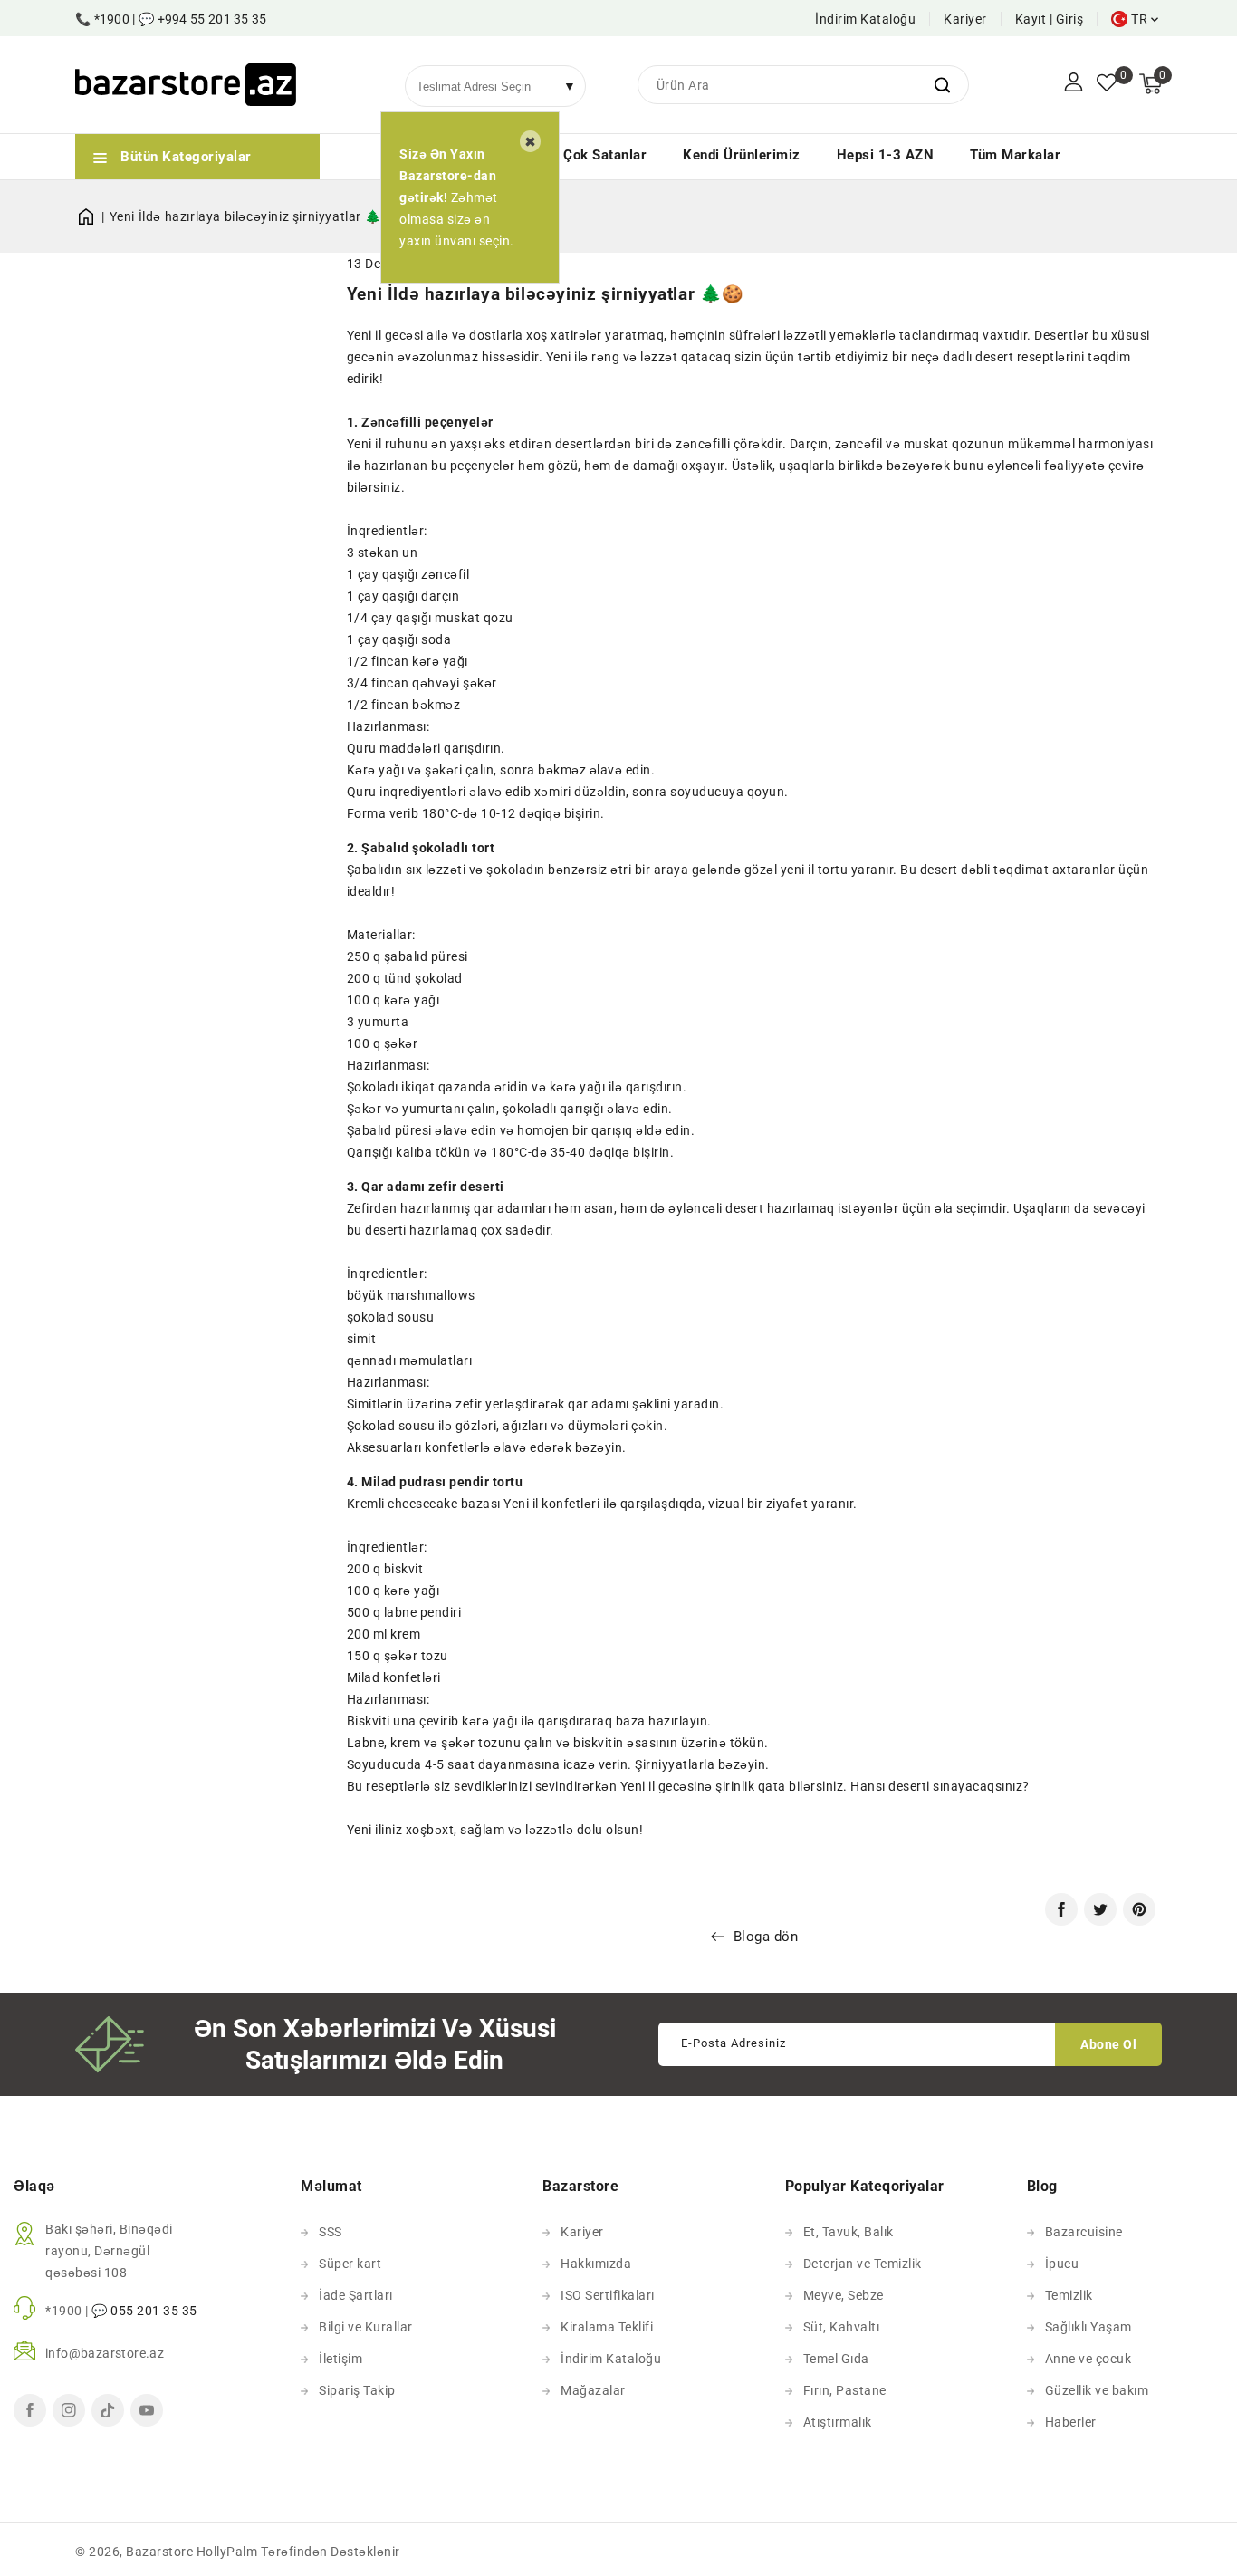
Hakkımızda (596, 2264)
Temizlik (1069, 2295)
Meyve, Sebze (844, 2295)
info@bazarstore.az (105, 2353)
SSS (331, 2232)
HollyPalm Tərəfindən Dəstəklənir (298, 2552)
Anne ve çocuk (1088, 2359)
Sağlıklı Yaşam (1088, 2327)
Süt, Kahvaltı (842, 2327)
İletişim (340, 2359)
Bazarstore (159, 2552)
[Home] (92, 216)
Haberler (1071, 2422)
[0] (1107, 84)
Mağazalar (593, 2390)
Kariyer (965, 19)
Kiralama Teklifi (607, 2327)
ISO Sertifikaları (608, 2295)
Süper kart (350, 2264)
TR (1139, 19)
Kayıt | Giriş (1050, 19)
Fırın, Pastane (845, 2390)
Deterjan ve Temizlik (863, 2264)
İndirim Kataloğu (865, 19)
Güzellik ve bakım (1097, 2390)
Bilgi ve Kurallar (366, 2327)
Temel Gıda (836, 2359)
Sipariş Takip (357, 2390)
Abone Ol (1108, 2044)
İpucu (1062, 2264)
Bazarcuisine (1084, 2232)
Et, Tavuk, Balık (849, 2232)
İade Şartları (356, 2295)
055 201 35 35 (154, 2311)
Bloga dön (766, 1937)
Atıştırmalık (838, 2422)
